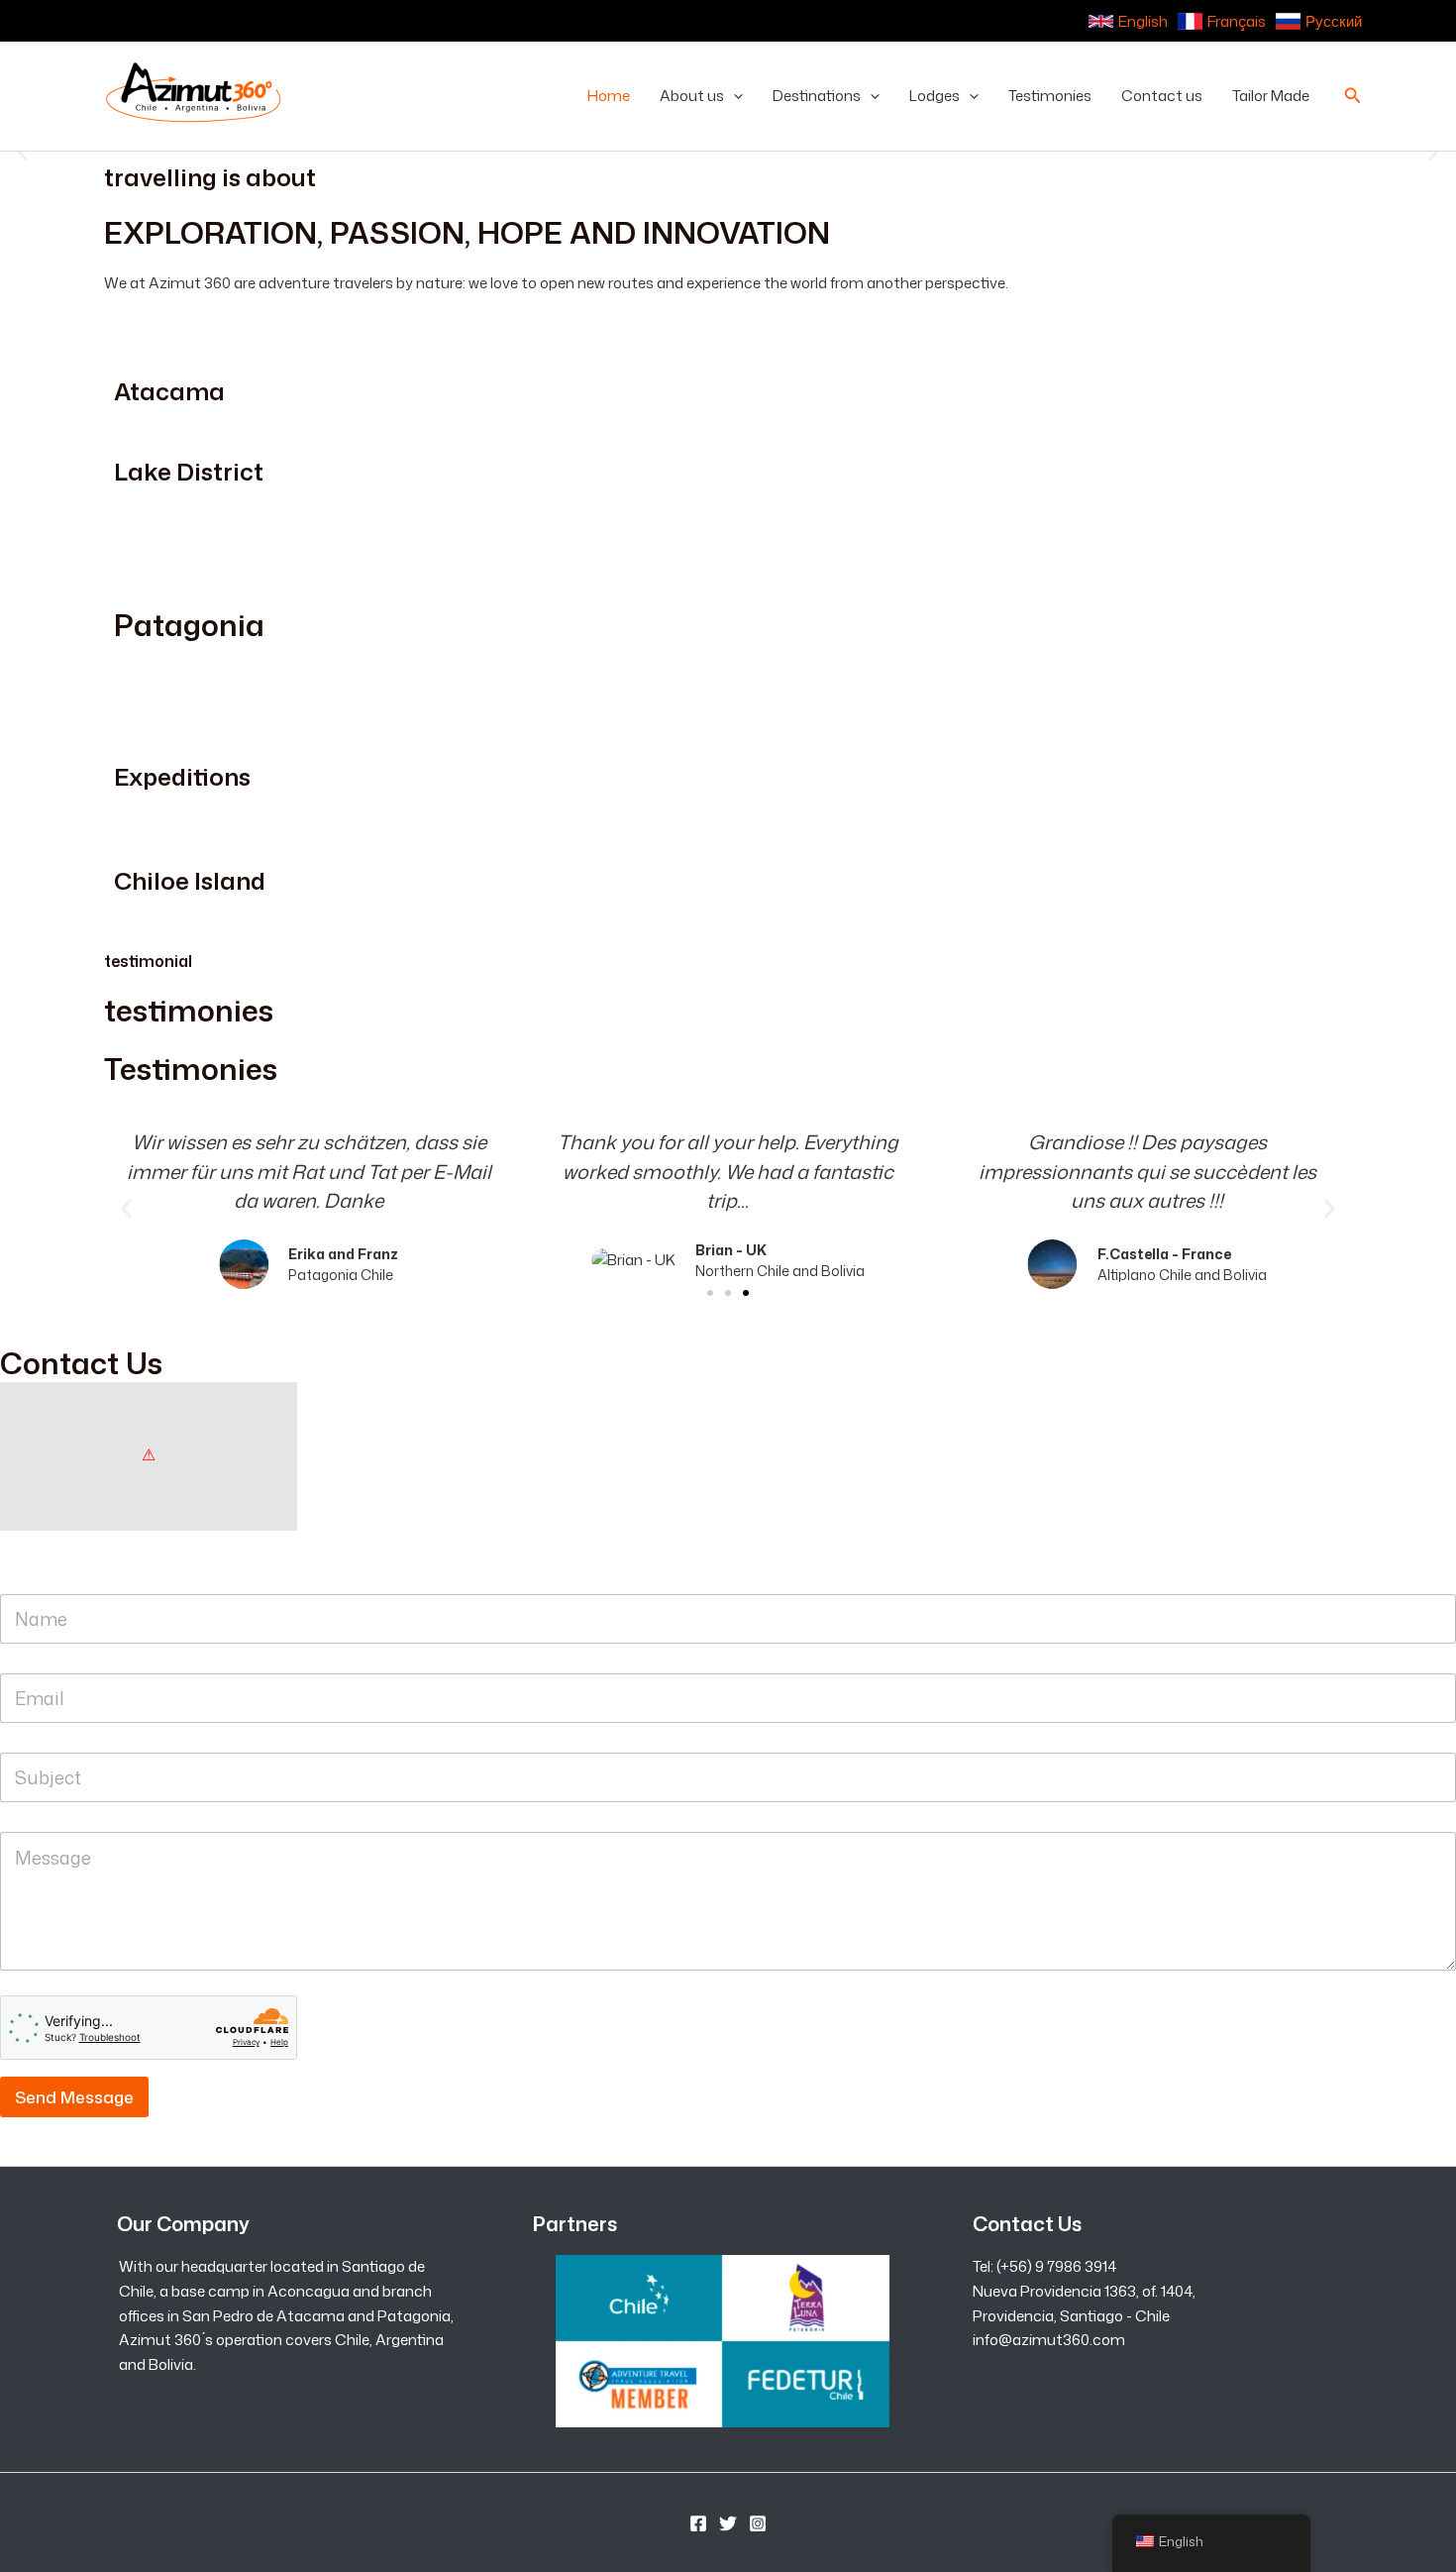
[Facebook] (698, 2523)
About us (692, 96)
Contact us (1162, 96)
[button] (733, 96)
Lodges (935, 96)
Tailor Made (1271, 96)
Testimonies (1050, 96)
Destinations (817, 96)
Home (609, 96)
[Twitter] (728, 2523)
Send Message (74, 2096)
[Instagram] (758, 2523)
